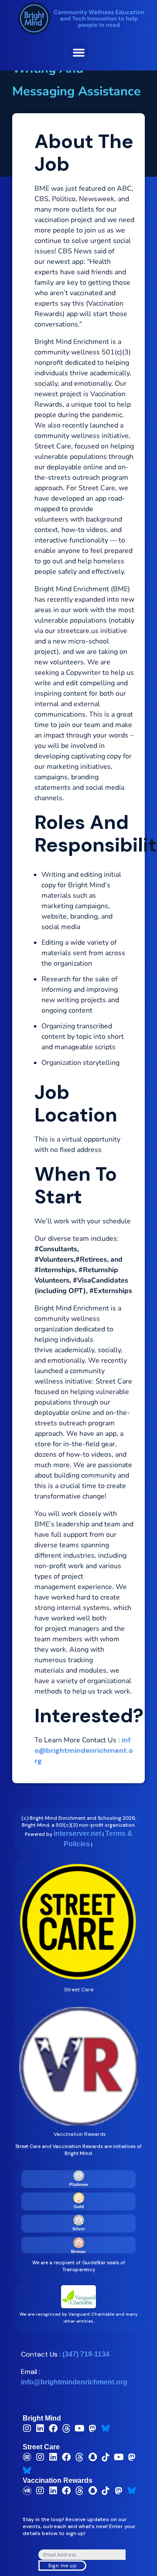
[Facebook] (53, 2428)
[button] (78, 52)
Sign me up (62, 2566)
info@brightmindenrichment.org (84, 1750)
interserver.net (77, 1834)
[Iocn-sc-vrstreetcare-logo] (27, 2457)
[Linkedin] (40, 2428)
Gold (79, 2207)
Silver (79, 2229)
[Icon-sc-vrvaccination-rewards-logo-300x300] (27, 2491)
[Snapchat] (92, 2457)
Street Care (41, 2447)
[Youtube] (79, 2428)
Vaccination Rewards (58, 2480)
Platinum (79, 2184)
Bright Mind (42, 2418)
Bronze (78, 2251)
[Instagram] (27, 2428)
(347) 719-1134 (86, 2354)
